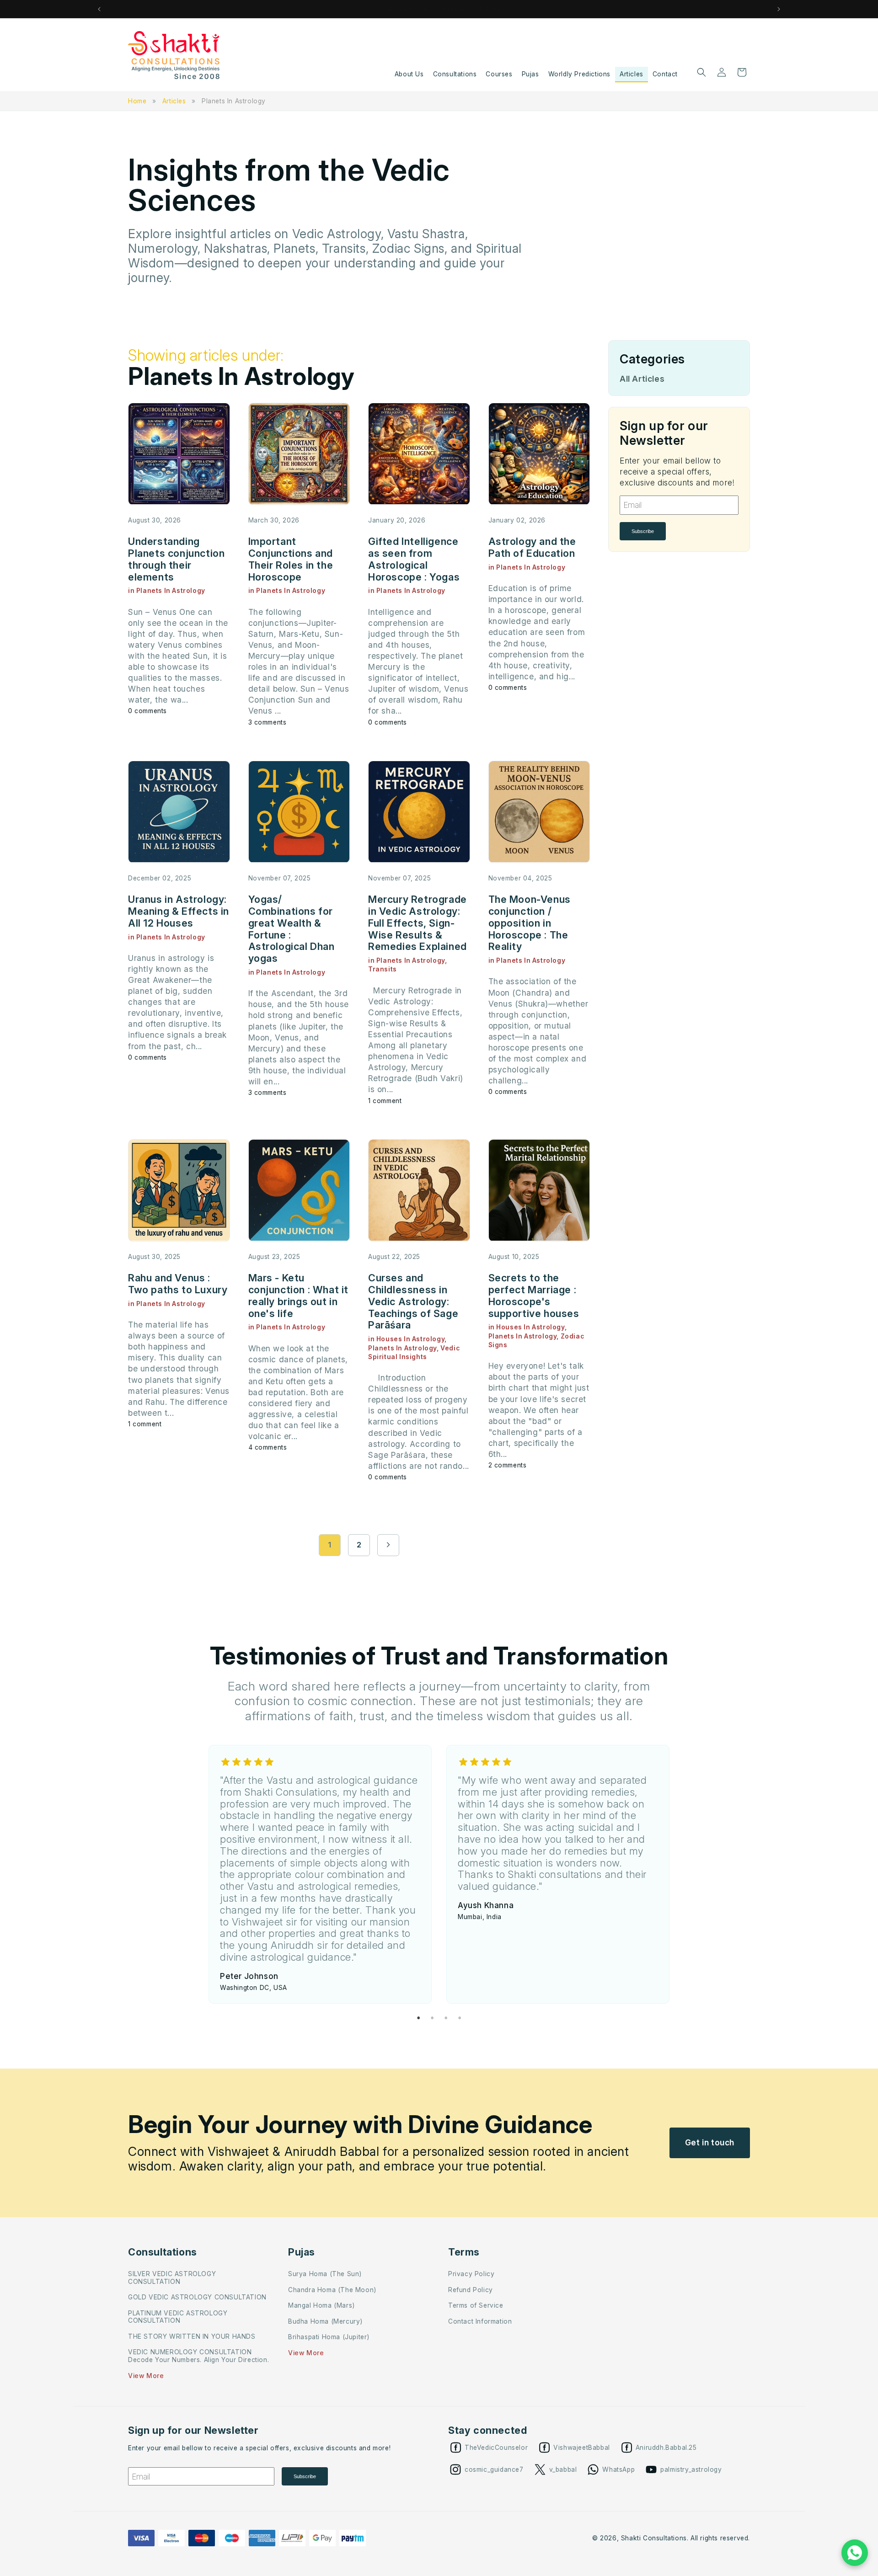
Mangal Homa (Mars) (321, 2305)
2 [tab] (432, 2018)
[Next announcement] (779, 9)
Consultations (455, 74)
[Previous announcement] (99, 9)
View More (146, 2376)
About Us (409, 74)
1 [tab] (418, 2018)
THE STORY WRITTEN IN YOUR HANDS (192, 2336)
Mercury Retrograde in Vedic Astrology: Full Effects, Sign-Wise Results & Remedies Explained (418, 923)
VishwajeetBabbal (582, 2448)
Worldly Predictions (579, 74)
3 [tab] (446, 2018)
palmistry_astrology (691, 2469)
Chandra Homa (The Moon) (332, 2290)
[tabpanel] (320, 1874)
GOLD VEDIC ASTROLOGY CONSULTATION (197, 2297)
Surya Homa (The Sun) (325, 2274)
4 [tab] (460, 2018)
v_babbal (563, 2469)
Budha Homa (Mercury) (325, 2321)
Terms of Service (476, 2305)
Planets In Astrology (234, 101)
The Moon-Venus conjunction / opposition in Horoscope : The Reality (530, 923)
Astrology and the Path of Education (532, 547)
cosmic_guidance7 (494, 2469)
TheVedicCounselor (496, 2448)
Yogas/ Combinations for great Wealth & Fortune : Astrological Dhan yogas (292, 929)
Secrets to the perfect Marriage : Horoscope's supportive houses (534, 1295)
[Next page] (388, 1545)
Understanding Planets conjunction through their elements (176, 559)
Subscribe (643, 531)
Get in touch (710, 2142)
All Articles (642, 379)
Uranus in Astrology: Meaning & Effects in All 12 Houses (179, 911)
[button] (701, 72)
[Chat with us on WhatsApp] (855, 2553)
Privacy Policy (471, 2274)
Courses (499, 74)
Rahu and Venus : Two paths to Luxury (178, 1284)
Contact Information (480, 2321)
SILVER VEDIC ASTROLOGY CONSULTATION (172, 2278)
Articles (632, 74)
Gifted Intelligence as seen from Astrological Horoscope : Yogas (414, 559)
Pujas (530, 74)
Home (137, 101)
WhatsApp (618, 2469)
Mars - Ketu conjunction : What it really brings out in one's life (299, 1295)
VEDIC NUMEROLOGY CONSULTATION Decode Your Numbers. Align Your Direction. (198, 2356)
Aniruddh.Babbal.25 (666, 2448)
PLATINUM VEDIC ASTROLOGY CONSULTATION (178, 2317)
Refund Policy (471, 2290)
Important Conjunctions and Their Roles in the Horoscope (291, 559)
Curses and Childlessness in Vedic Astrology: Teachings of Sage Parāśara (413, 1301)
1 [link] (330, 1545)
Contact (665, 74)
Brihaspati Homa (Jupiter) (329, 2337)
